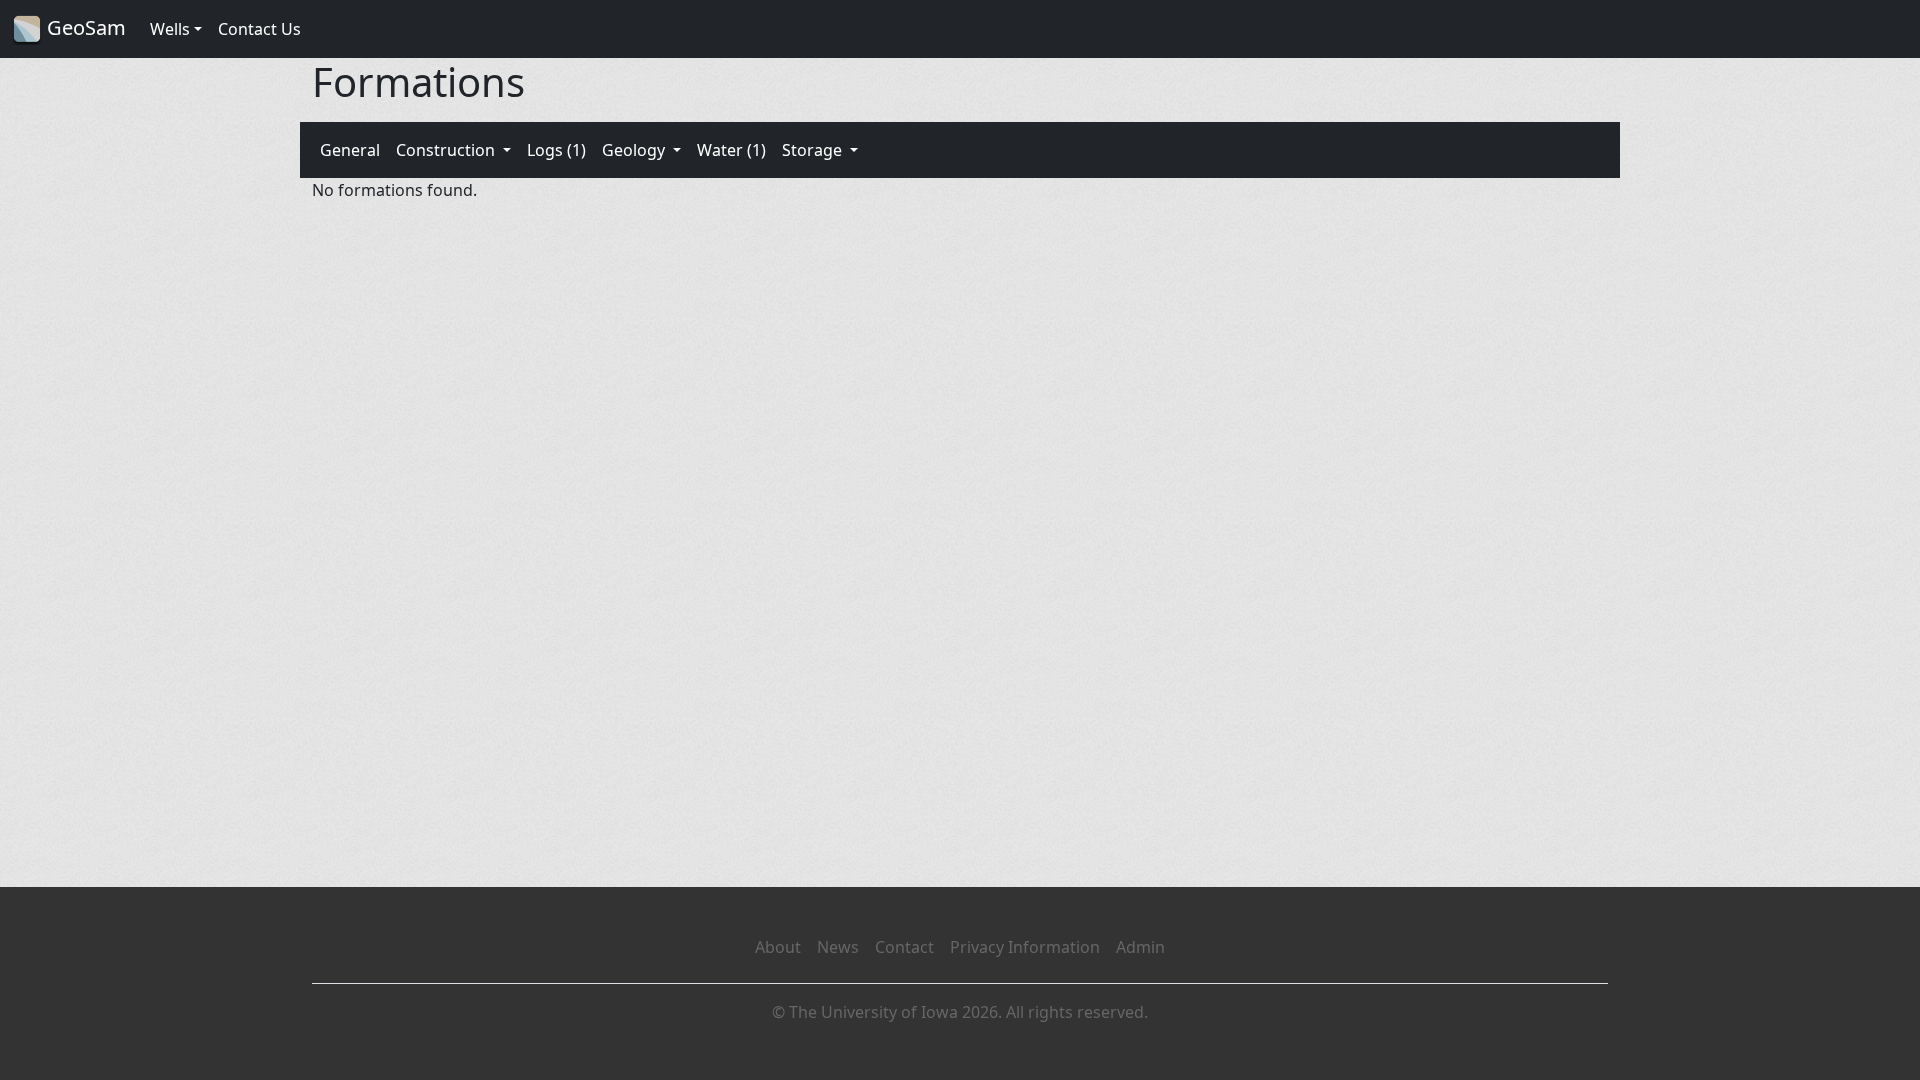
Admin (1140, 947)
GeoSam (84, 27)
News (838, 947)
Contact (904, 947)
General (350, 150)
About (778, 947)
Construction (447, 150)
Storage (814, 150)
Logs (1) (556, 150)
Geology (635, 150)
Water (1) (731, 150)
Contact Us (259, 29)
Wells (170, 29)
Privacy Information (1025, 947)
